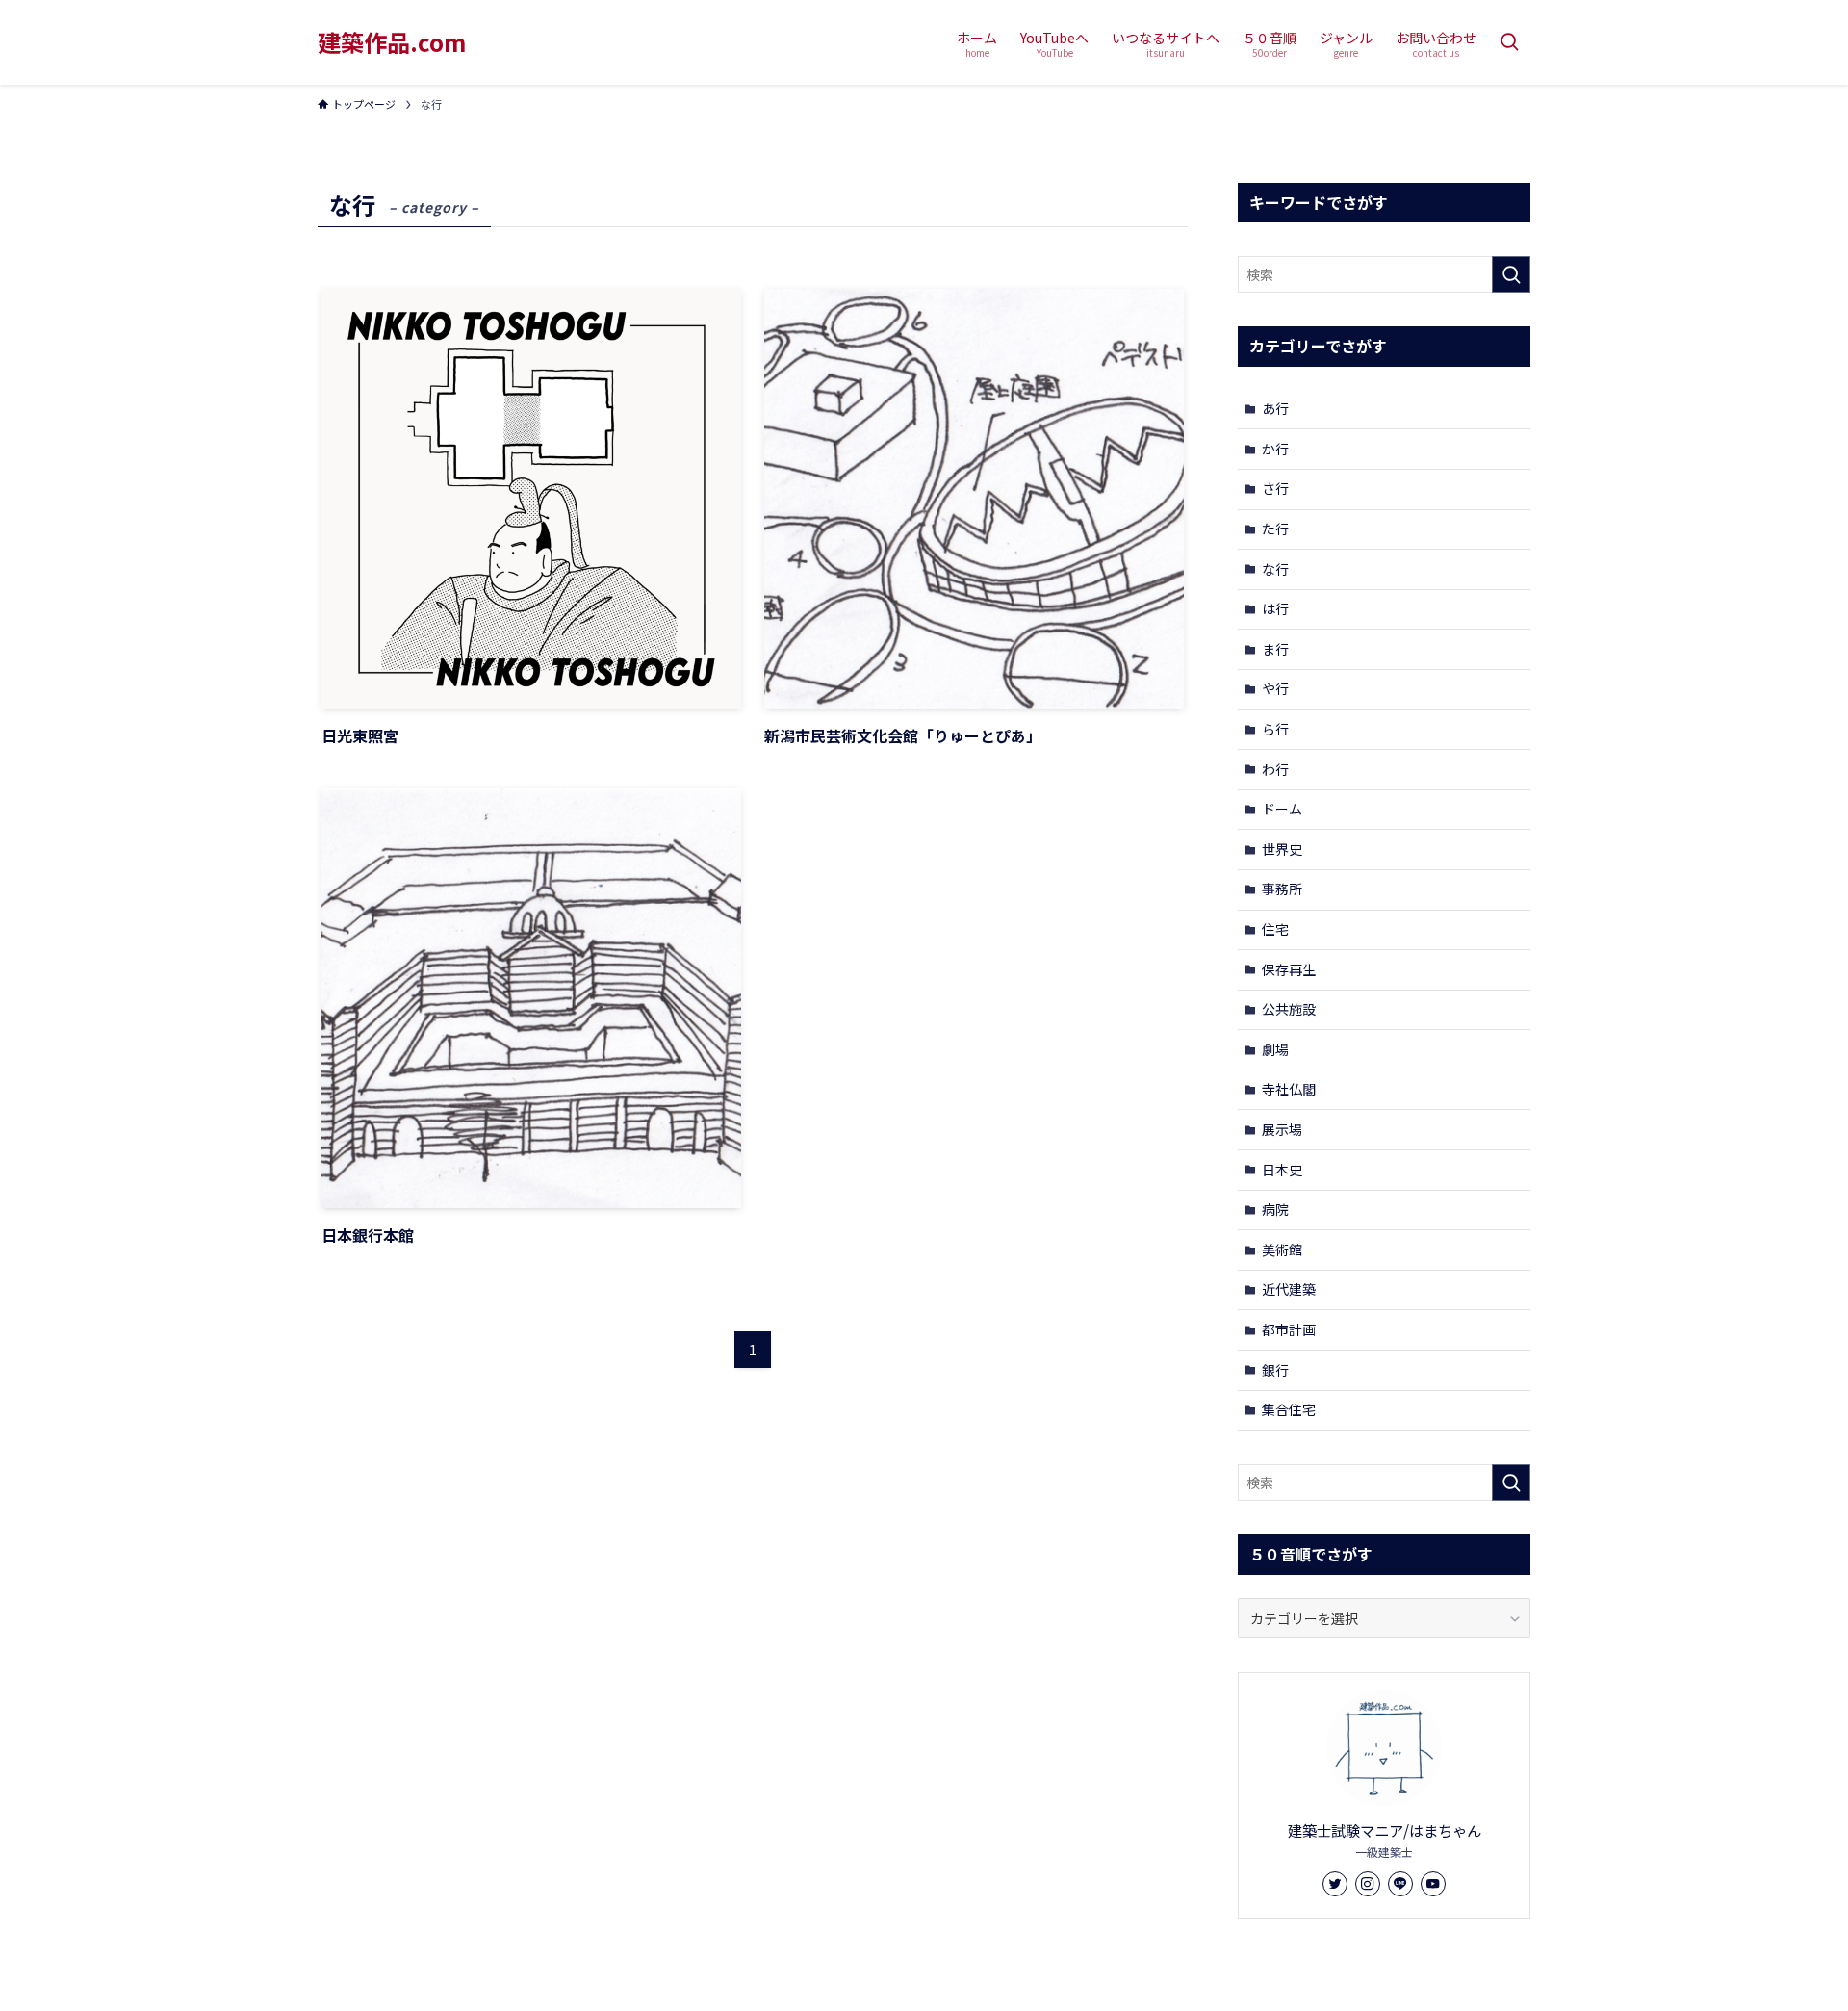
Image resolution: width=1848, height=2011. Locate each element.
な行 (1275, 569)
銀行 (1275, 1370)
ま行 (1275, 649)
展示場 (1282, 1129)
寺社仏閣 (1289, 1089)
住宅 (1275, 929)
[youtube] (1433, 1884)
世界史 (1282, 849)
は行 (1275, 608)
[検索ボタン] (1509, 42)
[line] (1400, 1884)
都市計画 (1289, 1329)
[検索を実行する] (1511, 274)
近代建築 (1289, 1289)
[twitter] (1335, 1884)
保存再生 (1289, 969)
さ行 (1275, 488)
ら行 (1275, 729)
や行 (1275, 688)
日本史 (1282, 1170)
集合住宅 (1289, 1409)
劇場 (1275, 1049)
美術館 (1282, 1250)
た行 (1275, 529)
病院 (1275, 1209)
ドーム (1282, 809)
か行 (1275, 449)
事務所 (1282, 889)
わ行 (1275, 769)
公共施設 (1289, 1009)
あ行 (1275, 408)
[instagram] (1368, 1884)
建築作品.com (392, 42)
